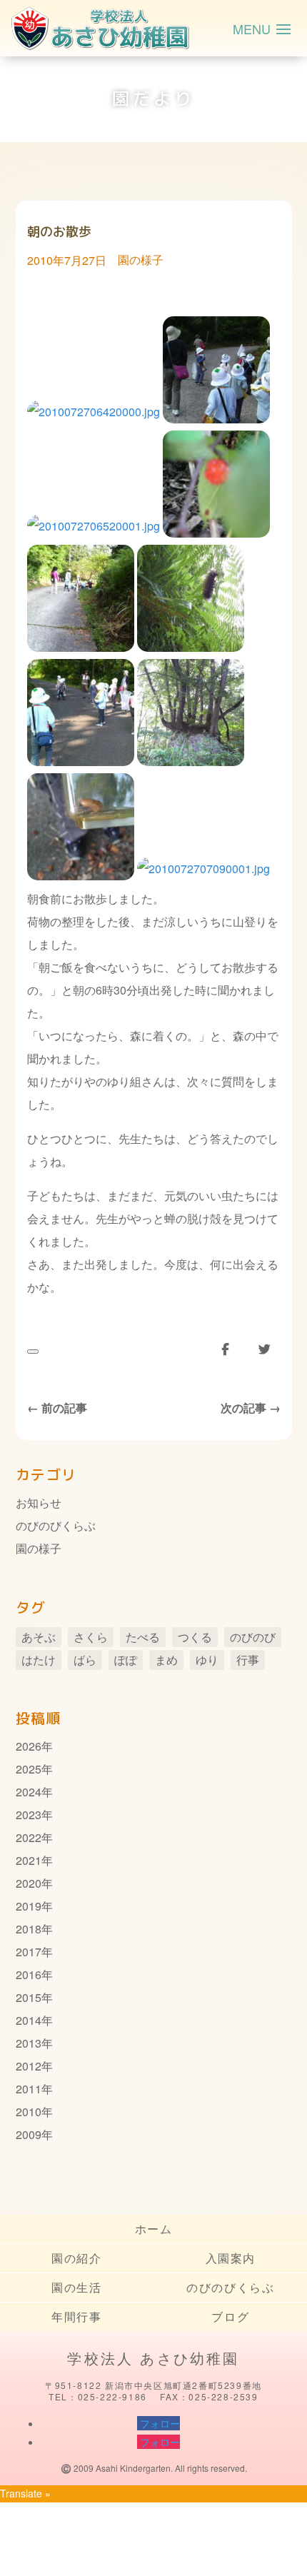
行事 (248, 1660)
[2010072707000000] (81, 761)
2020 (29, 1883)
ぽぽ (126, 1660)
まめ (166, 1660)
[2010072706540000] (216, 533)
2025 (29, 1769)
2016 (29, 1974)
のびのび (253, 1637)
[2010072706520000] (216, 419)
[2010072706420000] (94, 419)
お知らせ (39, 1503)
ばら (85, 1660)
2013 (29, 2043)
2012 (29, 2066)
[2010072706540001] (81, 647)
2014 (29, 2020)
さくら (91, 1637)
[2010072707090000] (81, 876)
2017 (29, 1952)
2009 (29, 2134)
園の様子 (141, 260)
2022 (29, 1837)
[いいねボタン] (33, 1352)
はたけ (39, 1660)
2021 (29, 1860)
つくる (195, 1637)
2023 (29, 1815)
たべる (143, 1637)
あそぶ (39, 1637)
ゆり (207, 1660)
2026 (29, 1746)
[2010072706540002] (191, 647)
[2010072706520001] (94, 533)
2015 (29, 1997)
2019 (29, 1906)
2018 (29, 1929)
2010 (29, 2112)
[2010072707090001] (203, 876)
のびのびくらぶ (56, 1525)
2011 (29, 2089)
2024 (29, 1792)
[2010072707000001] (191, 761)
